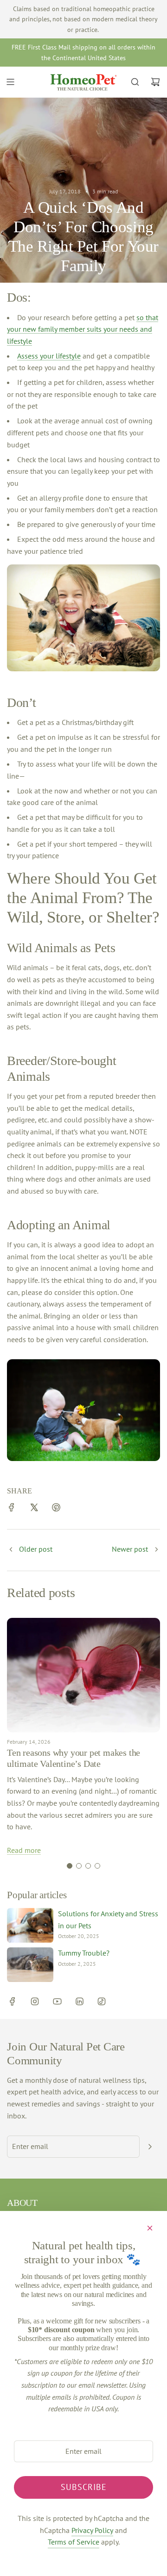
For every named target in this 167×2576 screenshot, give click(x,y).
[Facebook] (13, 2001)
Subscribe (84, 2487)
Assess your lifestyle (49, 356)
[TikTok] (102, 2001)
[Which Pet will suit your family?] (11, 1550)
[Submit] (150, 2147)
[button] (70, 1866)
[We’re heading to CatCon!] (156, 1550)
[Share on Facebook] (12, 1509)
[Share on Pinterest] (56, 1509)
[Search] (135, 82)
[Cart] (155, 82)
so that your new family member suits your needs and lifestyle (83, 329)
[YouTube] (57, 2001)
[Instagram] (35, 2001)
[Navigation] (10, 82)
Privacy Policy (92, 2530)
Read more (24, 1850)
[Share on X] (34, 1509)
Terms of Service (74, 2542)
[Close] (150, 2228)
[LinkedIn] (79, 2001)
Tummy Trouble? (84, 1953)
